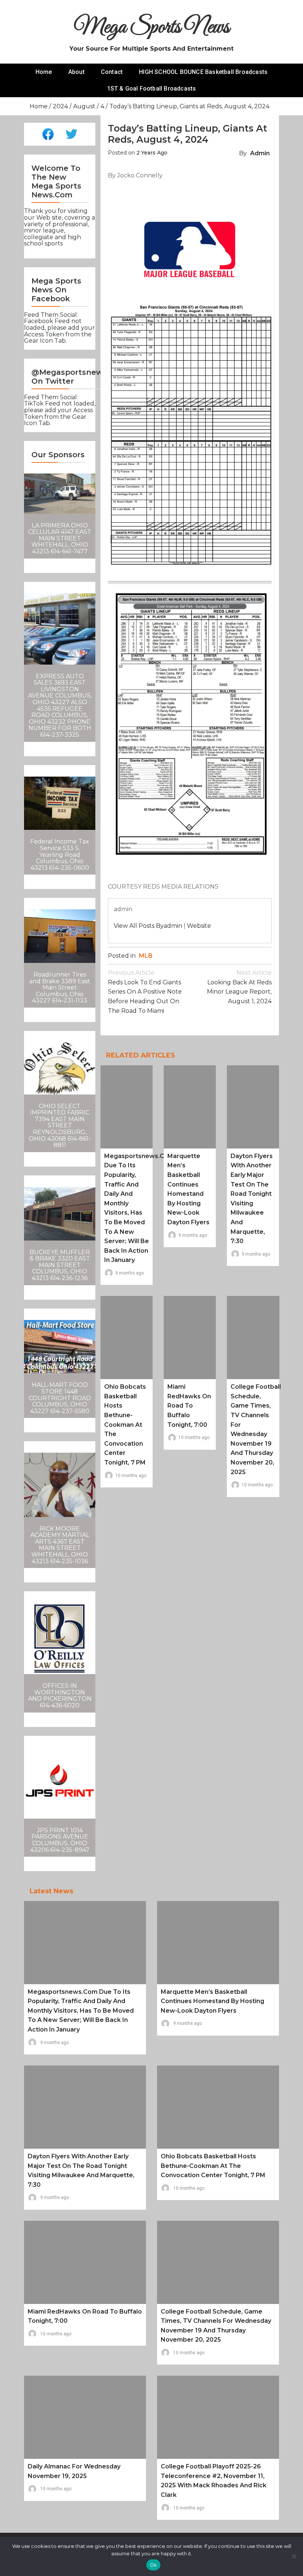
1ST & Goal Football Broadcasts (152, 89)
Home (44, 72)
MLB (146, 956)
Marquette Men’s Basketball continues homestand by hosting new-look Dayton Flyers (212, 2001)
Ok (153, 2565)
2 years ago (152, 153)
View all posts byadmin (148, 926)
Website (199, 926)
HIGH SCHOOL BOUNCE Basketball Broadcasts (203, 72)
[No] (294, 2556)
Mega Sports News (152, 28)
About (76, 72)
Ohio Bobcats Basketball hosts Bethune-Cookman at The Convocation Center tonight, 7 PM (125, 1425)
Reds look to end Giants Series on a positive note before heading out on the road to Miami (145, 992)
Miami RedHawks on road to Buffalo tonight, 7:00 (189, 1406)
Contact (112, 72)
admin (260, 153)
